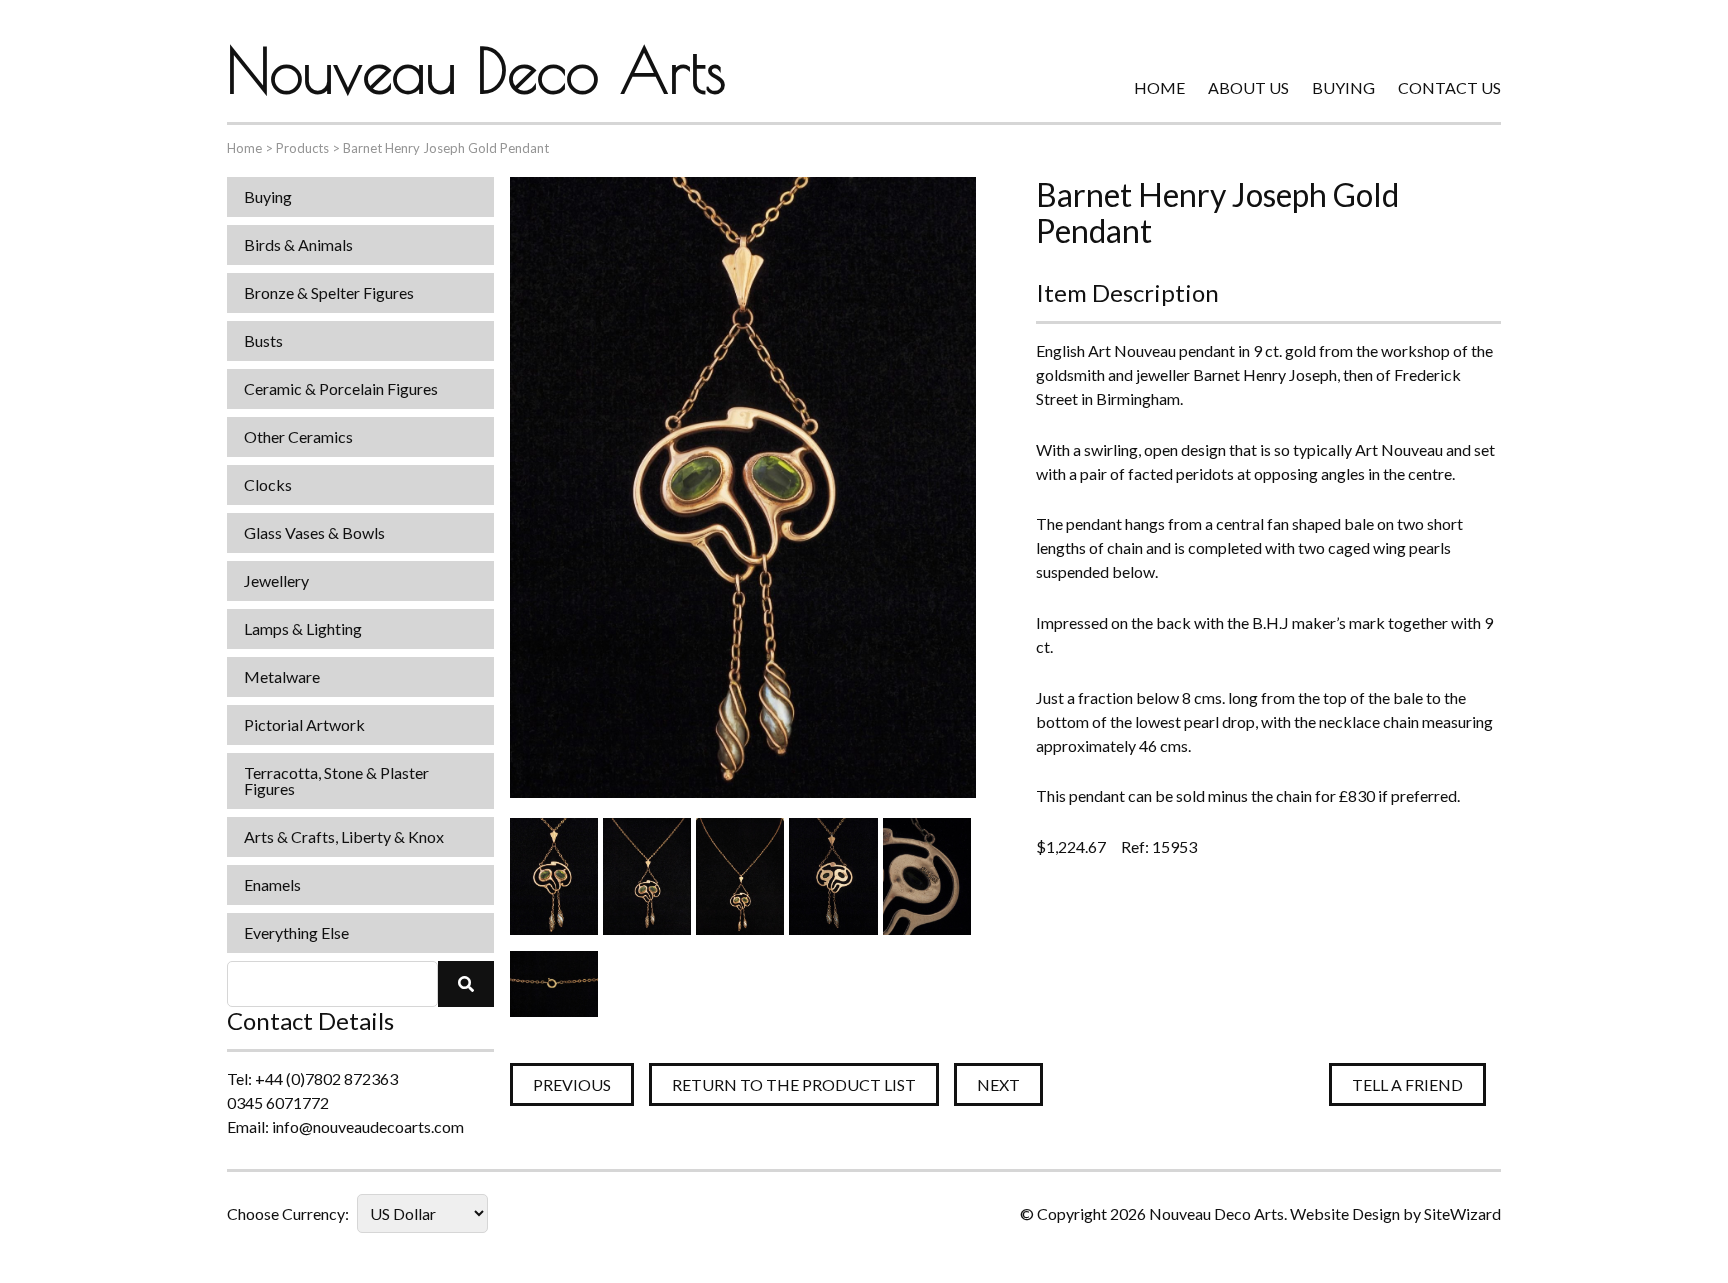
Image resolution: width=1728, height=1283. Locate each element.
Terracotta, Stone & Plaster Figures (336, 780)
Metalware (282, 676)
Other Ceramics (298, 436)
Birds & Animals (298, 244)
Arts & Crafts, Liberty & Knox (344, 836)
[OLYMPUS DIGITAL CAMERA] (554, 876)
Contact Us (1449, 87)
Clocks (268, 484)
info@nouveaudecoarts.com (368, 1126)
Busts (263, 340)
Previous (572, 1084)
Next (998, 1084)
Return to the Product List (794, 1084)
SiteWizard (1462, 1213)
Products (302, 148)
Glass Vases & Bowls (314, 532)
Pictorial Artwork (304, 724)
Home (1159, 87)
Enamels (272, 884)
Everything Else (296, 932)
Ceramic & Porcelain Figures (341, 388)
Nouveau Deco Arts (476, 70)
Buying (1343, 87)
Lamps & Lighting (303, 628)
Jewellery (276, 580)
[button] (466, 984)
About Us (1248, 87)
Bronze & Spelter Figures (329, 292)
